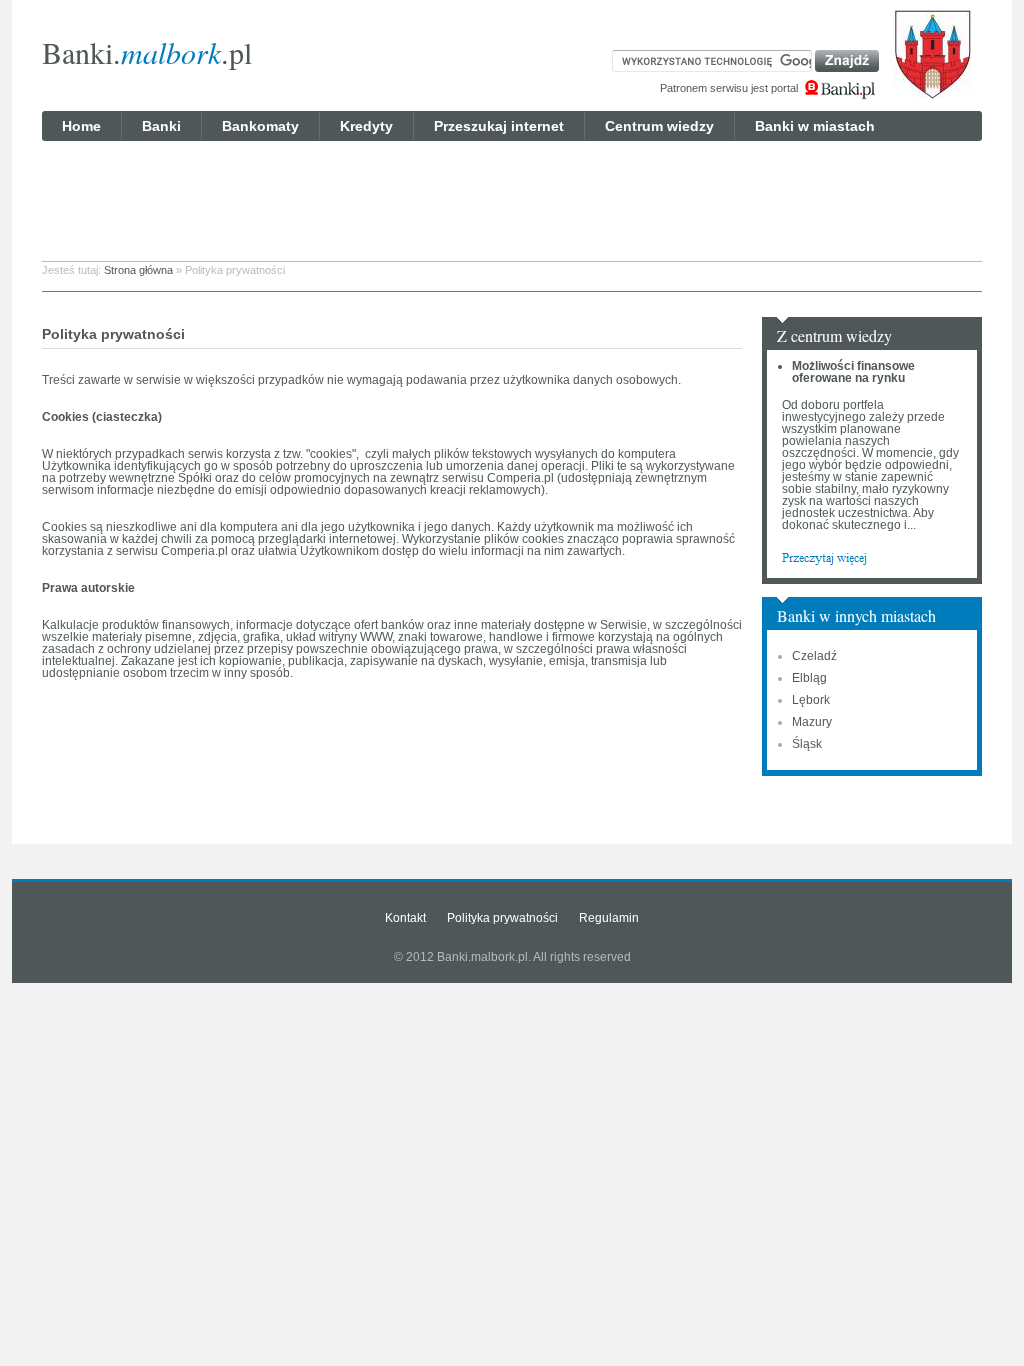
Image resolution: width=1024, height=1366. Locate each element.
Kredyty (366, 126)
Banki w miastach (815, 126)
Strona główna (138, 270)
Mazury (812, 722)
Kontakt (405, 918)
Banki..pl (147, 52)
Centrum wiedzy (659, 126)
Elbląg (809, 678)
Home (81, 126)
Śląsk (807, 744)
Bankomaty (260, 126)
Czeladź (814, 656)
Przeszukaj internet (499, 126)
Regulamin (609, 918)
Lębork (811, 700)
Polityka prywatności (502, 918)
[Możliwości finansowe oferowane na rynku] (824, 557)
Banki (161, 126)
